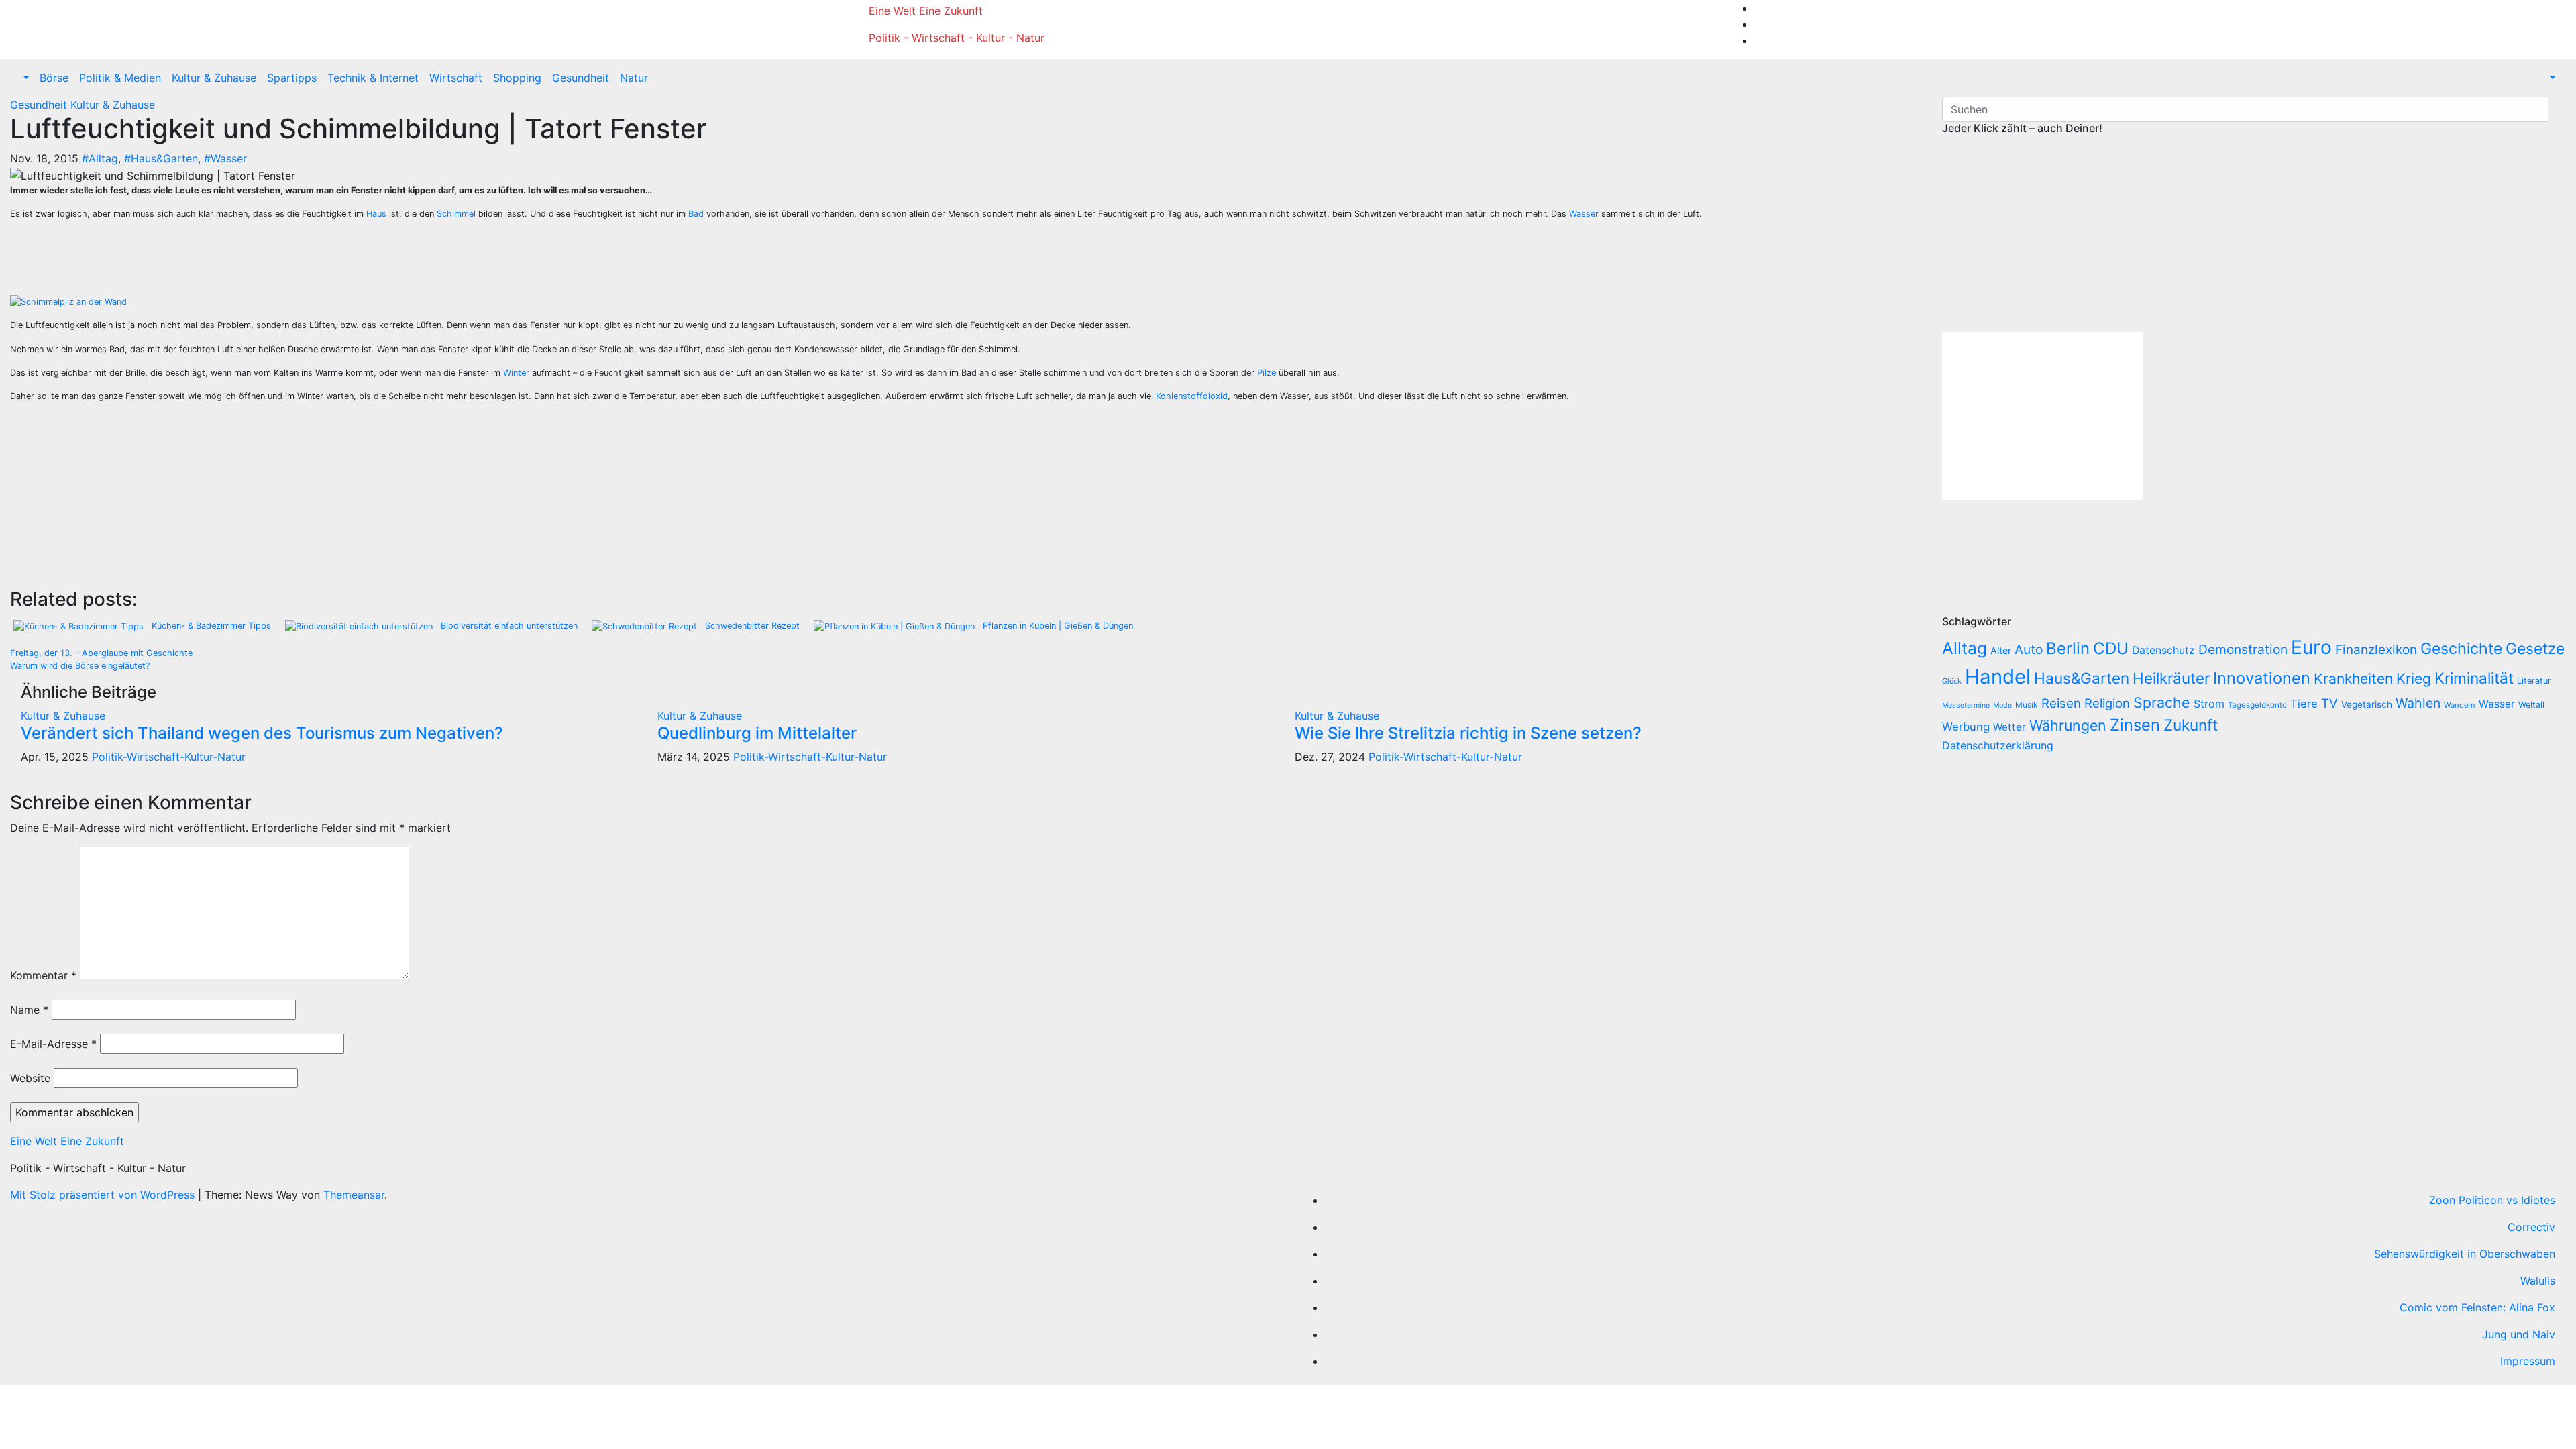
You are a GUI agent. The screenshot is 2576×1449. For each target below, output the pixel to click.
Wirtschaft (456, 78)
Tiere (2304, 704)
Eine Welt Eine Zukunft (926, 11)
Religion (2107, 703)
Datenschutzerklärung (1999, 745)
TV (2329, 703)
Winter (516, 373)
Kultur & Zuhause (214, 78)
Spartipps (292, 78)
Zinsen (2135, 725)
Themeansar (354, 1195)
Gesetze (2535, 649)
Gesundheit (581, 78)
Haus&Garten (2082, 678)
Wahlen (2418, 703)
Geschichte (2461, 649)
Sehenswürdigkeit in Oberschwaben (2465, 1254)
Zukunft (2191, 725)
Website (30, 1078)
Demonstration (2243, 649)
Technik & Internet (373, 78)
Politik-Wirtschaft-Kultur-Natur (169, 757)
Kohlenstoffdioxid (1192, 396)
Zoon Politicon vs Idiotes (2492, 1200)
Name (29, 1010)
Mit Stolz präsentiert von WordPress (104, 1195)
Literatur (2534, 681)
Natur (634, 78)
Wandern (2460, 705)
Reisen (2061, 703)
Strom (2209, 704)
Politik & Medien (120, 78)
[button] (25, 78)
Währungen (2068, 725)
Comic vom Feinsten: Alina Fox (2477, 1307)
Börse (54, 78)
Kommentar (43, 975)
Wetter (2009, 727)
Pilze (1267, 373)
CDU (2111, 648)
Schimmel (456, 214)
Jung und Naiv (2519, 1334)
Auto (2029, 649)
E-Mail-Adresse (53, 1044)
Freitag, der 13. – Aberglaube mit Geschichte (101, 653)
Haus (376, 214)
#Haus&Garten (161, 158)
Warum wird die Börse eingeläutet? (80, 666)
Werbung (1966, 727)
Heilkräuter (2171, 678)
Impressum (2528, 1361)
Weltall (2531, 705)
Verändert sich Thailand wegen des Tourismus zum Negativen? (262, 733)
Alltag (1965, 648)
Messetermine (1966, 705)
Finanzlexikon (2376, 650)
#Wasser (225, 158)
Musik (2027, 705)
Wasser (1584, 214)
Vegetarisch (2367, 704)
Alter (2001, 650)
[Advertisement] (262, 261)
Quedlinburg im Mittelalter (757, 733)
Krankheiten (2353, 679)
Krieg (2414, 678)
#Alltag (100, 158)
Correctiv (2531, 1227)
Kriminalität (2474, 678)
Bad (696, 214)
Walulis (2538, 1281)
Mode (2002, 705)
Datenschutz (2163, 650)
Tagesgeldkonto (2257, 705)
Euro (2311, 647)
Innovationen (2262, 678)
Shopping (517, 78)
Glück (1952, 681)
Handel (1998, 677)
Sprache (2162, 702)
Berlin (2068, 648)
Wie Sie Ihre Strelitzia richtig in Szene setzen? (1468, 733)
